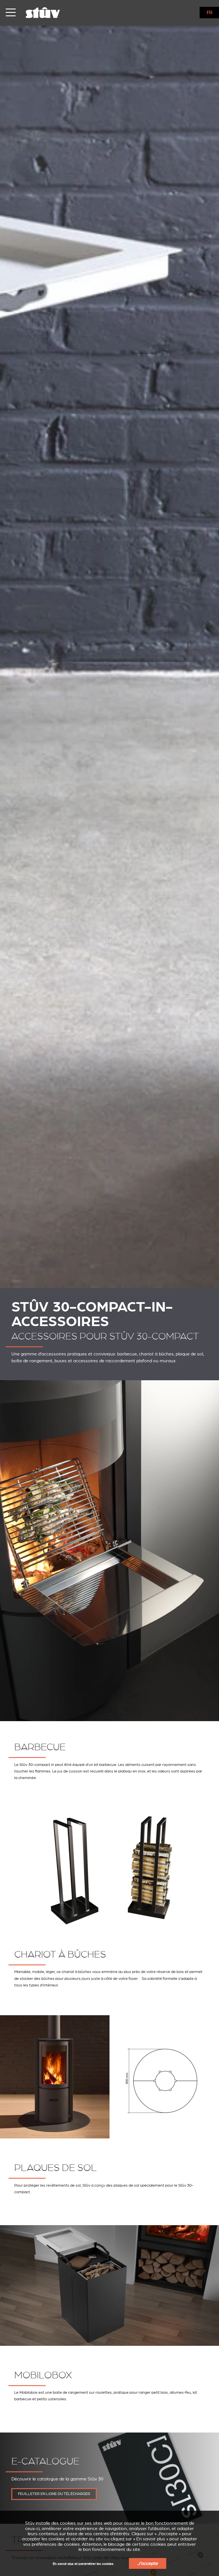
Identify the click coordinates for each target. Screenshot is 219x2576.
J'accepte (148, 2563)
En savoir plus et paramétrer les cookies (83, 2564)
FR (210, 13)
